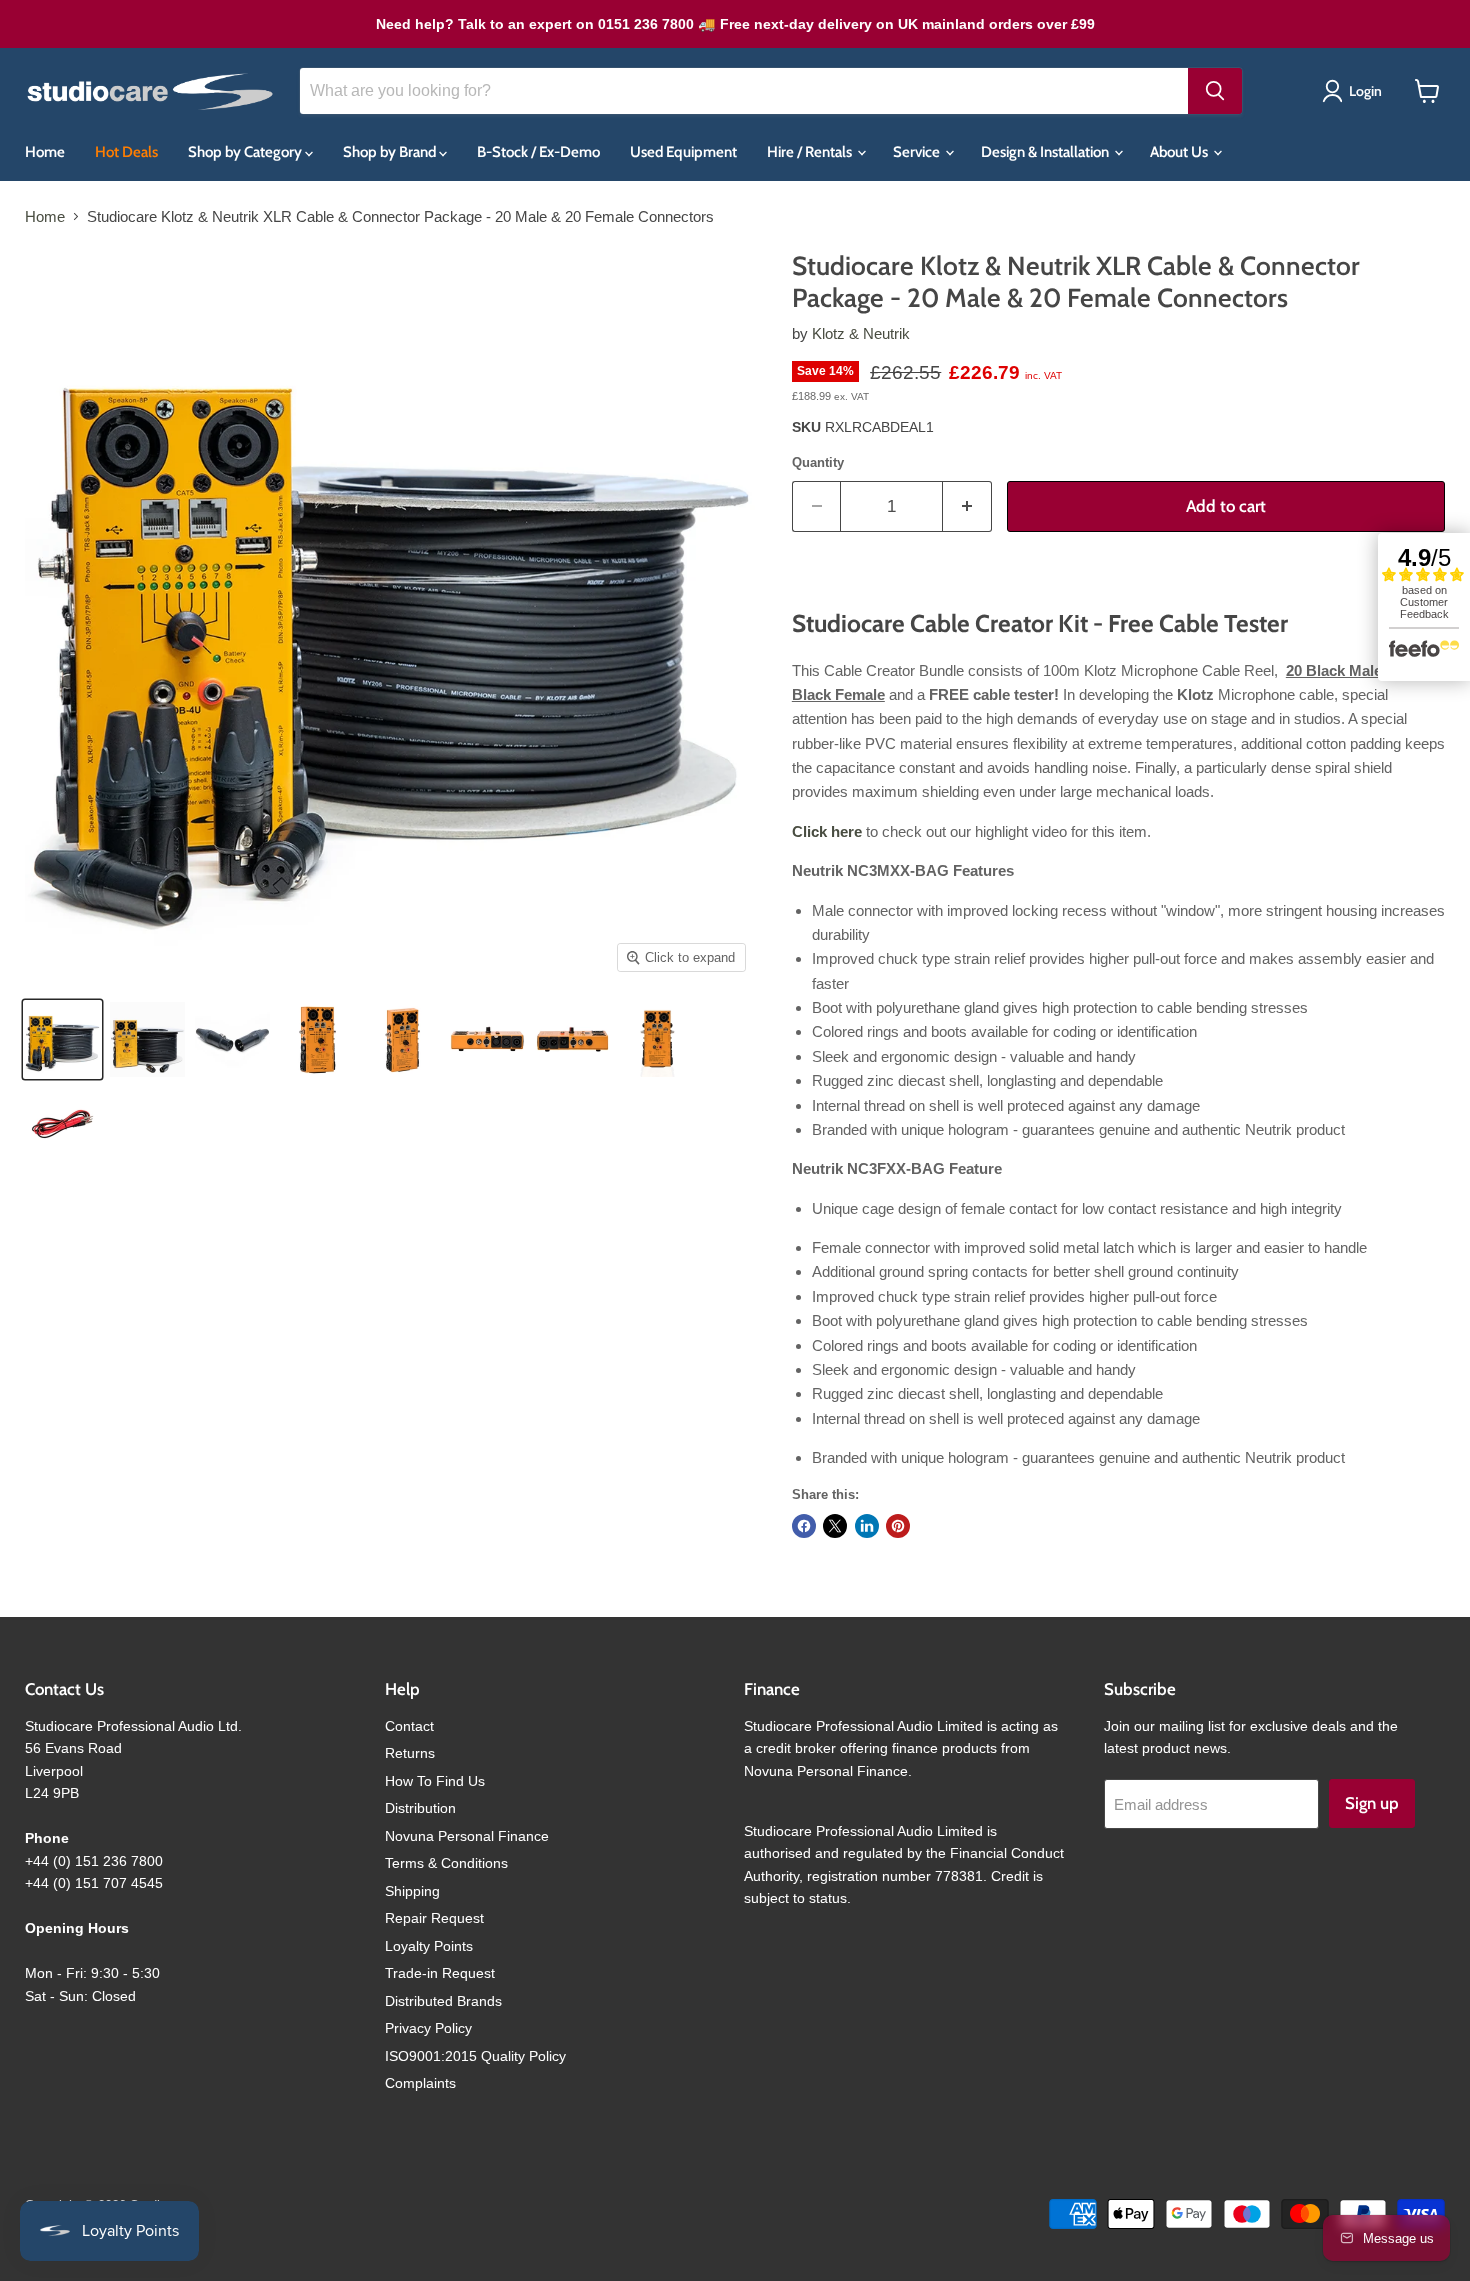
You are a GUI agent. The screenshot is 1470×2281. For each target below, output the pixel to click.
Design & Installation (1046, 152)
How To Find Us (435, 1781)
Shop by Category (246, 152)
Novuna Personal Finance (467, 1836)
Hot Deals (126, 152)
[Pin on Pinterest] (898, 1526)
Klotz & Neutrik (861, 333)
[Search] (1215, 91)
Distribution (420, 1808)
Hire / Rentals (811, 152)
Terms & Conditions (446, 1863)
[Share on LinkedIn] (867, 1526)
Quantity (818, 462)
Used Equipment (683, 152)
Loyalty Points (429, 1946)
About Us (1180, 152)
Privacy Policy (428, 2028)
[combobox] (744, 91)
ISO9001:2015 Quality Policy (475, 2056)
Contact (409, 1726)
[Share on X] (835, 1526)
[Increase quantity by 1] (967, 506)
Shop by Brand (391, 152)
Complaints (420, 2083)
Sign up (1372, 1803)
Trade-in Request (440, 1973)
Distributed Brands (443, 2001)
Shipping (412, 1891)
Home (45, 152)
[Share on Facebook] (804, 1526)
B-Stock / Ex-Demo (538, 152)
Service (918, 152)
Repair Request (434, 1918)
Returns (410, 1753)
